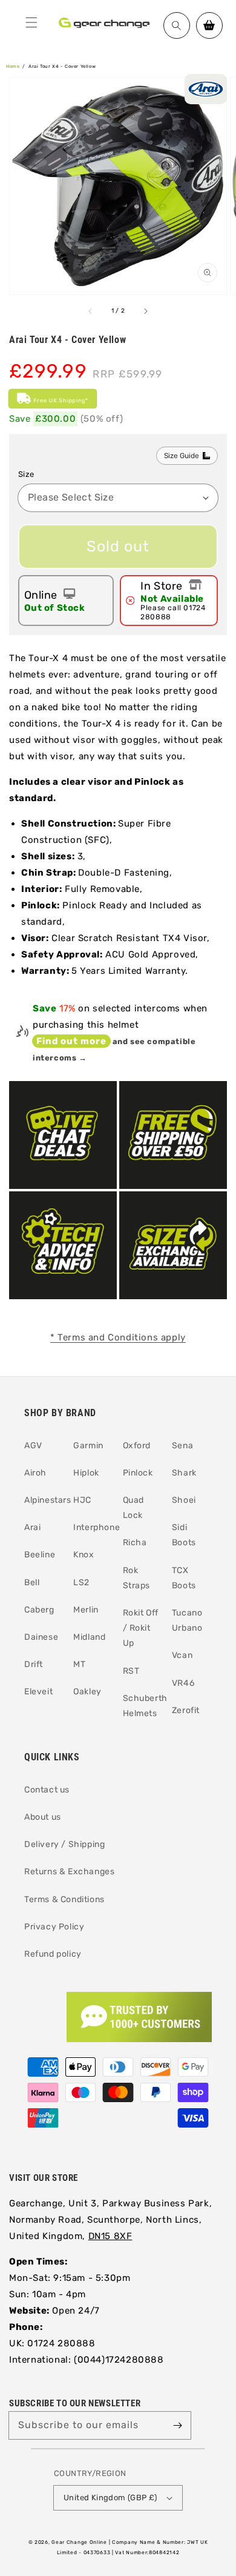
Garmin (88, 1446)
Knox (84, 1555)
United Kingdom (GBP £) (110, 2498)
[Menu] (31, 22)
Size (26, 474)
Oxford (137, 1446)
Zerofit (186, 1710)
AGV (33, 1446)
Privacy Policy (54, 1927)
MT (79, 1664)
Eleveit (38, 1692)
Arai (32, 1527)
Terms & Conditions (64, 1899)
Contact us (47, 1790)
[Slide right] (145, 311)
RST (131, 1671)
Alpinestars (44, 1500)
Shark (184, 1473)
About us (43, 1817)
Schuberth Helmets (143, 1706)
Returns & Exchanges (69, 1872)
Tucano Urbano (187, 1620)
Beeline (40, 1555)
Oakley (87, 1692)
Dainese (41, 1637)
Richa (135, 1543)
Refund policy (53, 1954)
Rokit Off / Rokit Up (141, 1628)
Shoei (184, 1500)
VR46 (183, 1683)
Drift (34, 1664)
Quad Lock (133, 1508)
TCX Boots (184, 1578)
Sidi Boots (184, 1535)
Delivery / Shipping (64, 1844)
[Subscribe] (177, 2425)
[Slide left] (91, 311)
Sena (182, 1446)
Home (13, 66)
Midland (89, 1637)
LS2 (81, 1583)
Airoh (35, 1473)
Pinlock (138, 1473)
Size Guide (182, 456)
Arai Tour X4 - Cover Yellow (62, 66)
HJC (82, 1500)
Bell (32, 1583)
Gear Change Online (79, 2542)
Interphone (93, 1527)
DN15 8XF (110, 2236)
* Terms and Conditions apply (118, 1337)
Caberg (39, 1610)
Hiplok (86, 1473)
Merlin (86, 1610)
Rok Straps (137, 1578)
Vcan (182, 1655)
